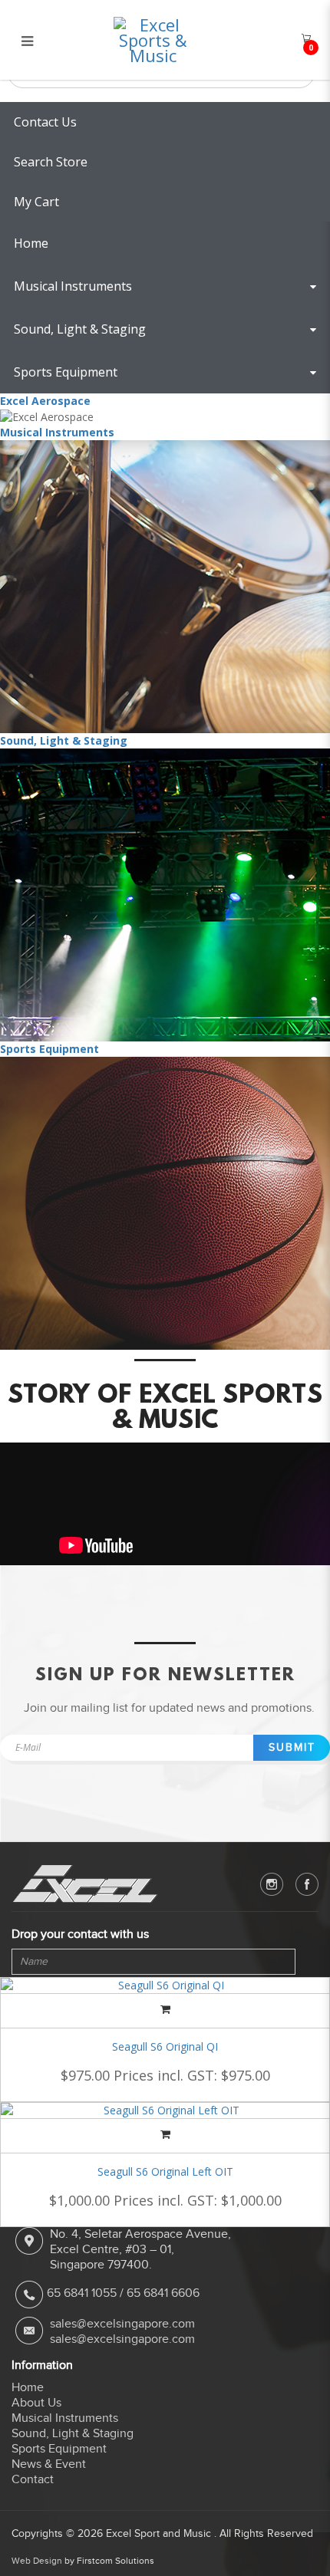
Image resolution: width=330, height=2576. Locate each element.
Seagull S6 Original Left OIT (165, 2171)
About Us (36, 2403)
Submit (292, 1747)
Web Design (37, 2561)
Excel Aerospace (45, 401)
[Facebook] (307, 1884)
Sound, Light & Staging (64, 740)
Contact (33, 2479)
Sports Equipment (49, 1049)
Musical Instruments (57, 432)
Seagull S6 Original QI (165, 2046)
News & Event (49, 2464)
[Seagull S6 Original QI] (165, 1985)
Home (28, 2387)
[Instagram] (272, 1884)
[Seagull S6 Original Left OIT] (165, 2110)
